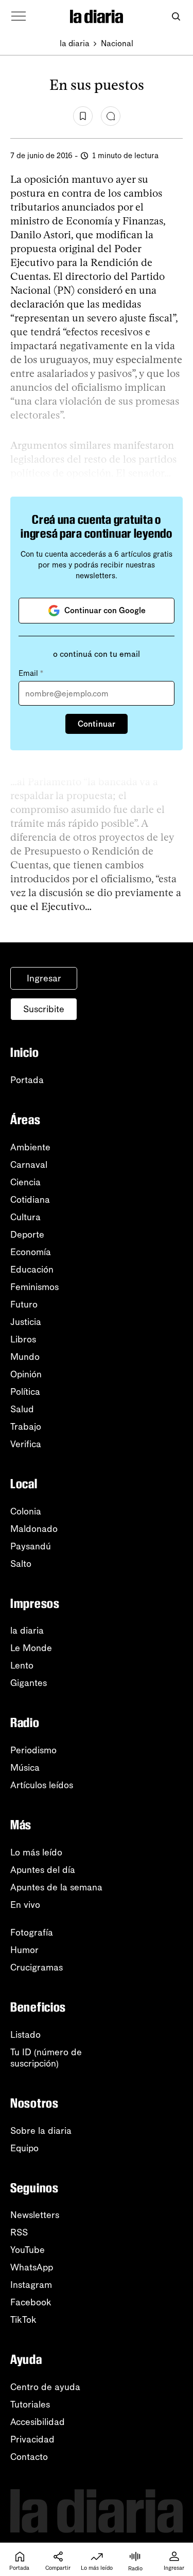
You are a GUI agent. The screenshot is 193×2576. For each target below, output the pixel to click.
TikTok (23, 2320)
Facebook (31, 2302)
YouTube (28, 2250)
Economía (31, 1252)
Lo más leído (36, 1852)
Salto (21, 1564)
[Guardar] (83, 116)
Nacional (117, 43)
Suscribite (44, 1009)
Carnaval (29, 1165)
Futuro (24, 1304)
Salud (22, 1409)
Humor (24, 1950)
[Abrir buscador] (176, 17)
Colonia (26, 1511)
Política (25, 1392)
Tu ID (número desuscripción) (46, 2058)
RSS (19, 2232)
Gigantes (29, 1683)
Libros (23, 1339)
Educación (32, 1270)
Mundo (25, 1357)
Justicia (26, 1322)
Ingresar (44, 978)
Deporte (27, 1235)
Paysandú (31, 1546)
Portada (27, 1080)
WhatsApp (32, 2267)
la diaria (75, 43)
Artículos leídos (42, 1785)
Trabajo (26, 1427)
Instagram (31, 2285)
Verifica (26, 1444)
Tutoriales (30, 2404)
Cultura (25, 1217)
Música (25, 1768)
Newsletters (35, 2215)
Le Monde (31, 1648)
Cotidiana (30, 1200)
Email (31, 673)
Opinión (26, 1374)
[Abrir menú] (19, 16)
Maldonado (34, 1529)
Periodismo (33, 1750)
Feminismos (34, 1287)
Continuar (97, 724)
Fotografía (32, 1933)
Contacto (29, 2457)
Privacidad (32, 2439)
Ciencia (25, 1182)
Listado (25, 2035)
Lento (22, 1665)
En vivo (25, 1905)
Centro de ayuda (45, 2387)
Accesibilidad (38, 2422)
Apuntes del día (43, 1870)
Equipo (24, 2148)
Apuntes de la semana (56, 1887)
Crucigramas (37, 1967)
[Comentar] (111, 116)
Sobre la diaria (41, 2131)
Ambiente (30, 1147)
